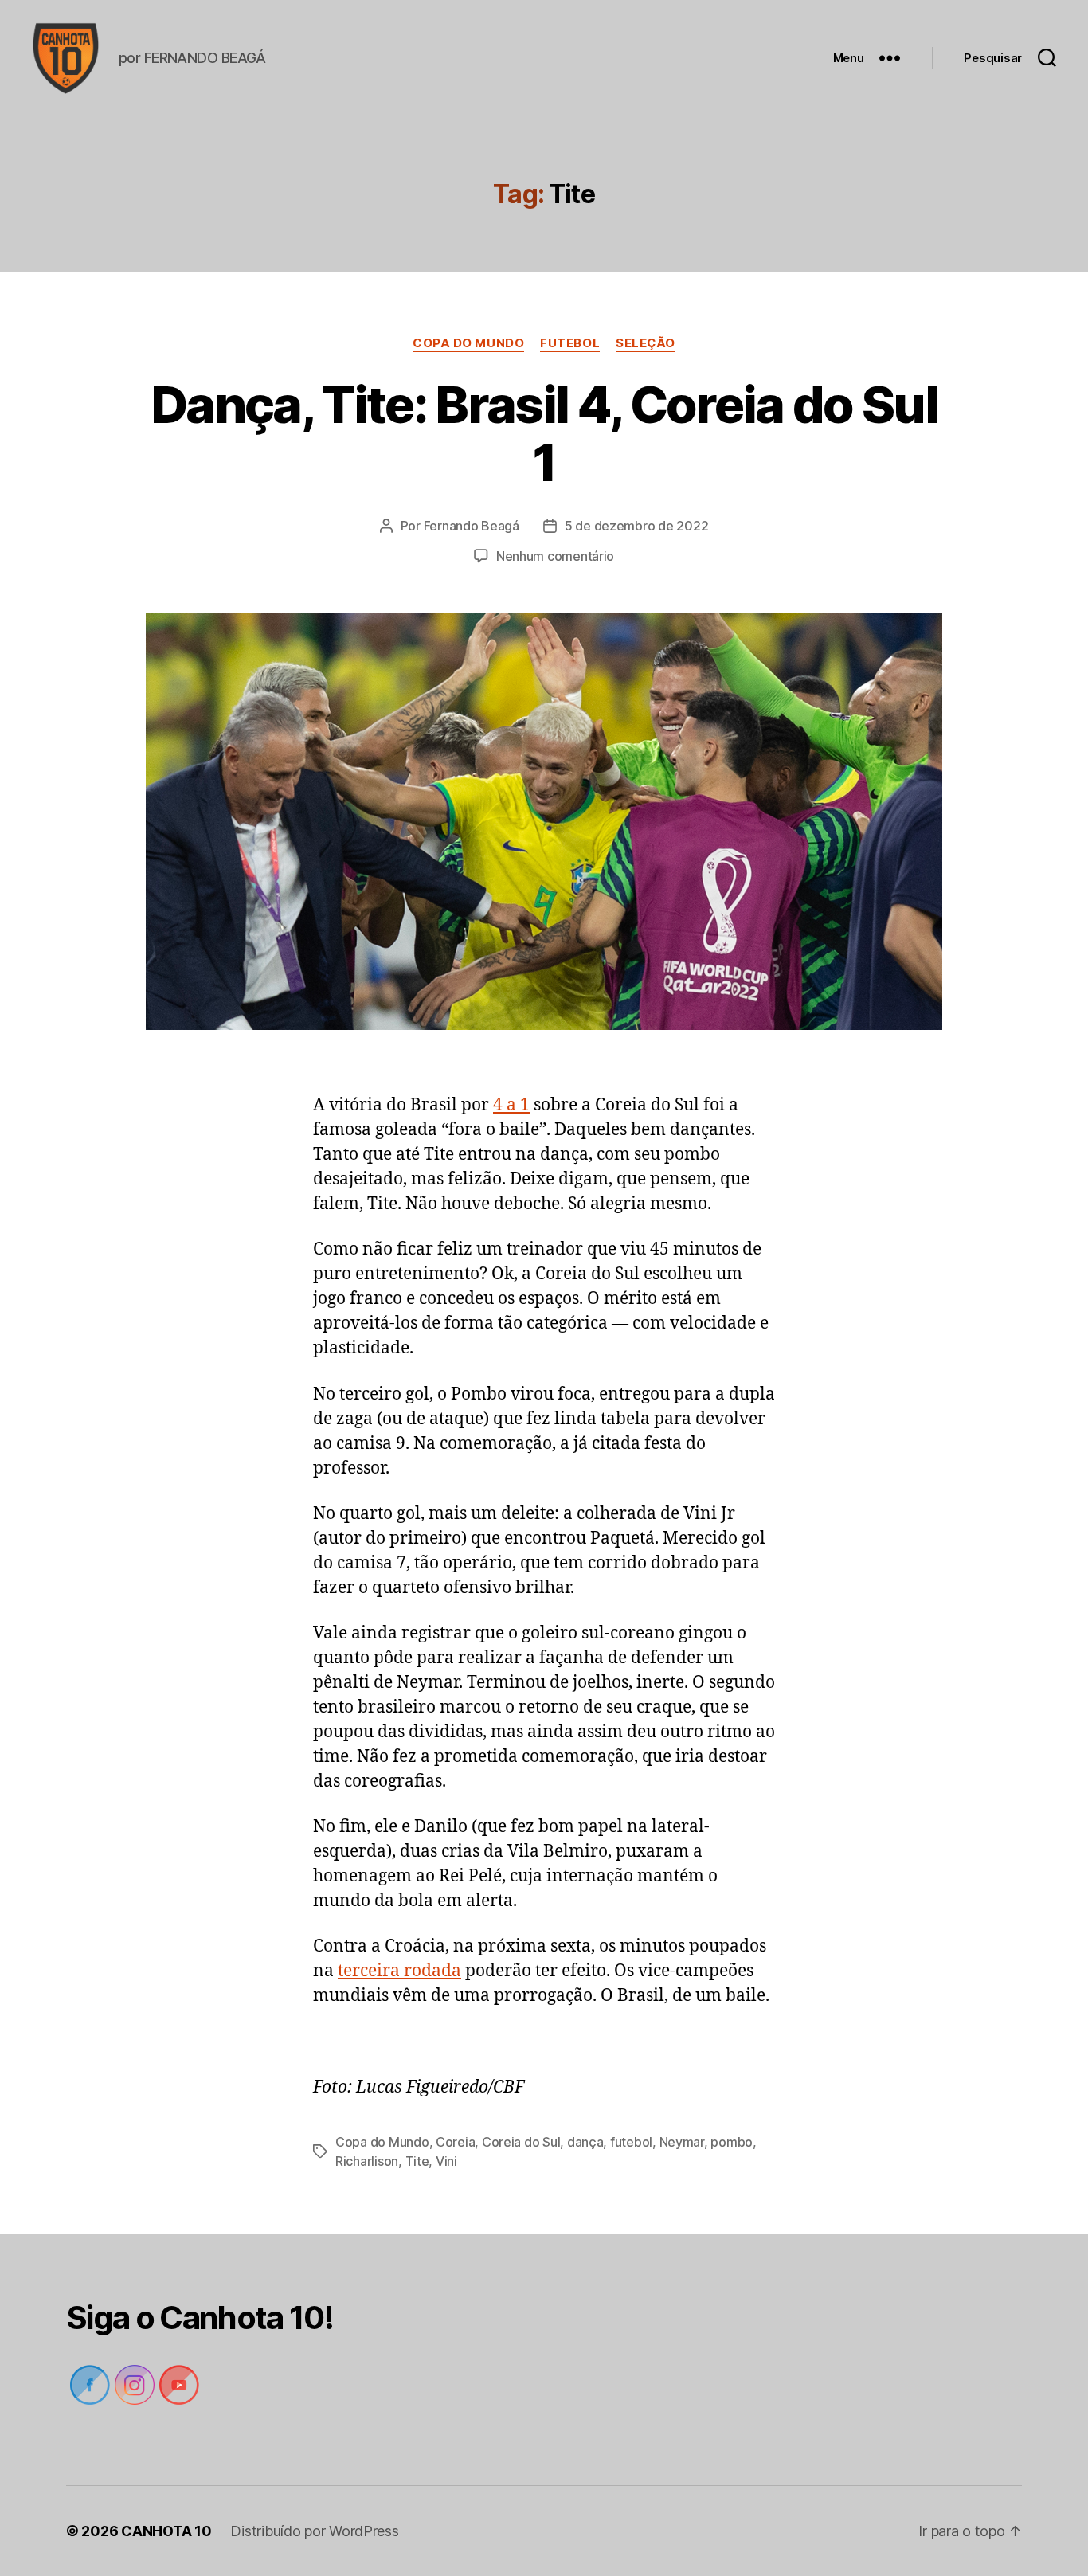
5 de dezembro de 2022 (636, 526)
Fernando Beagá (472, 526)
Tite (417, 2161)
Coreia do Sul (521, 2142)
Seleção (646, 343)
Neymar (682, 2142)
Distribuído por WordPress (314, 2531)
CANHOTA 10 (166, 2531)
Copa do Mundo (468, 343)
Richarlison (367, 2161)
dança (585, 2142)
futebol (570, 343)
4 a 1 (511, 1105)
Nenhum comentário (555, 556)
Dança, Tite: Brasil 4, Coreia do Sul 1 (544, 433)
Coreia (455, 2142)
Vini (446, 2161)
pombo (732, 2142)
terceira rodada (399, 1971)
